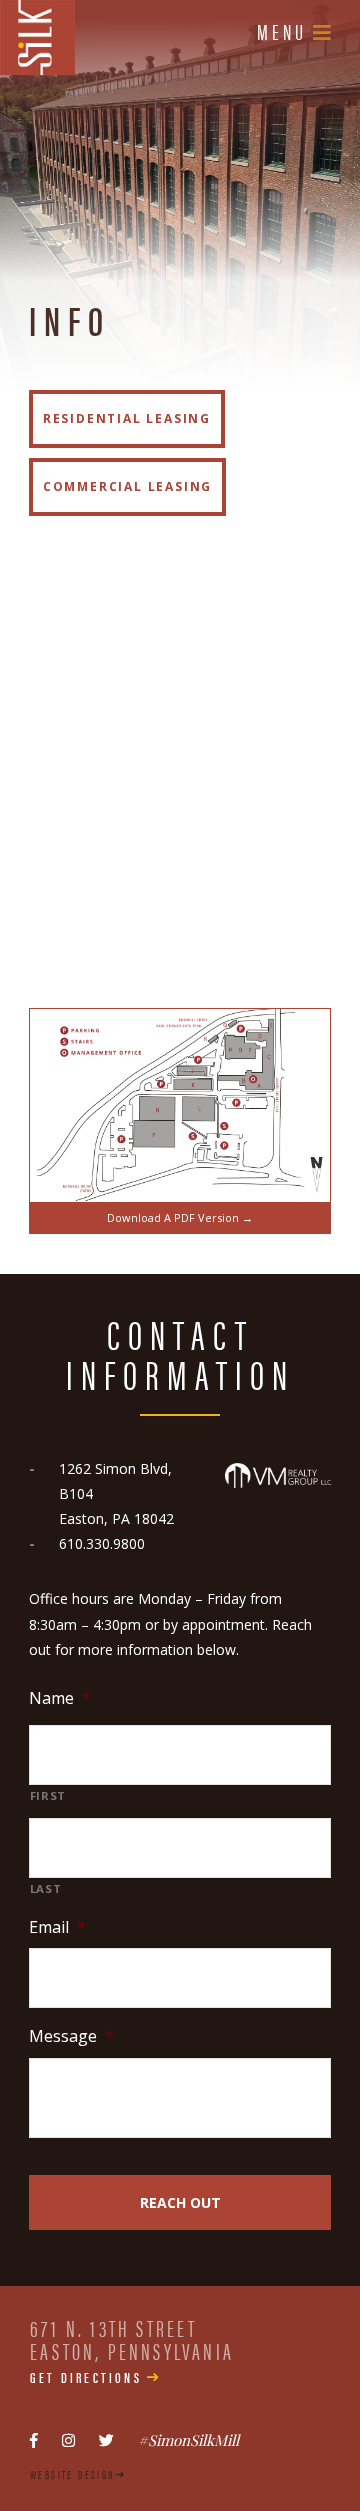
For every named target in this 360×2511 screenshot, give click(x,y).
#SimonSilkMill (188, 2440)
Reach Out (180, 2202)
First (48, 1795)
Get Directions (86, 2376)
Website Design (73, 2474)
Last (46, 1888)
